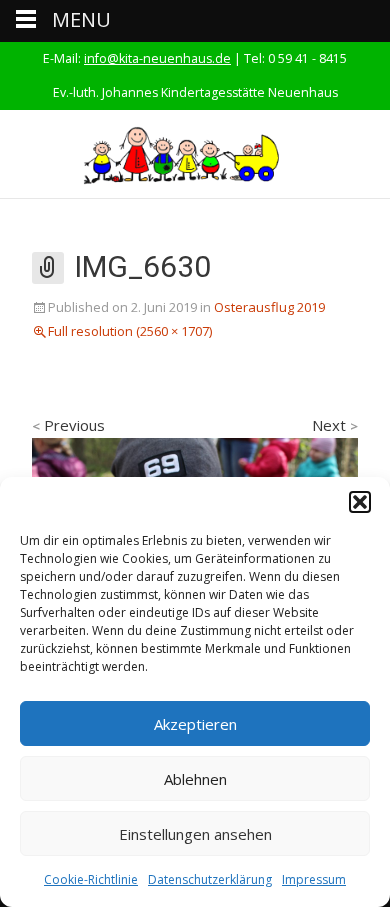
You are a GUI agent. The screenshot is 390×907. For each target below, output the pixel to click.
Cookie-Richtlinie (91, 879)
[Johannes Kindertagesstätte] (194, 154)
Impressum (314, 879)
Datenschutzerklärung (210, 879)
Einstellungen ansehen (195, 834)
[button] (360, 502)
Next (335, 425)
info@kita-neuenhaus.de (157, 58)
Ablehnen (195, 779)
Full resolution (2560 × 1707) (130, 331)
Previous (68, 425)
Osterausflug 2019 (269, 307)
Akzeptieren (195, 724)
